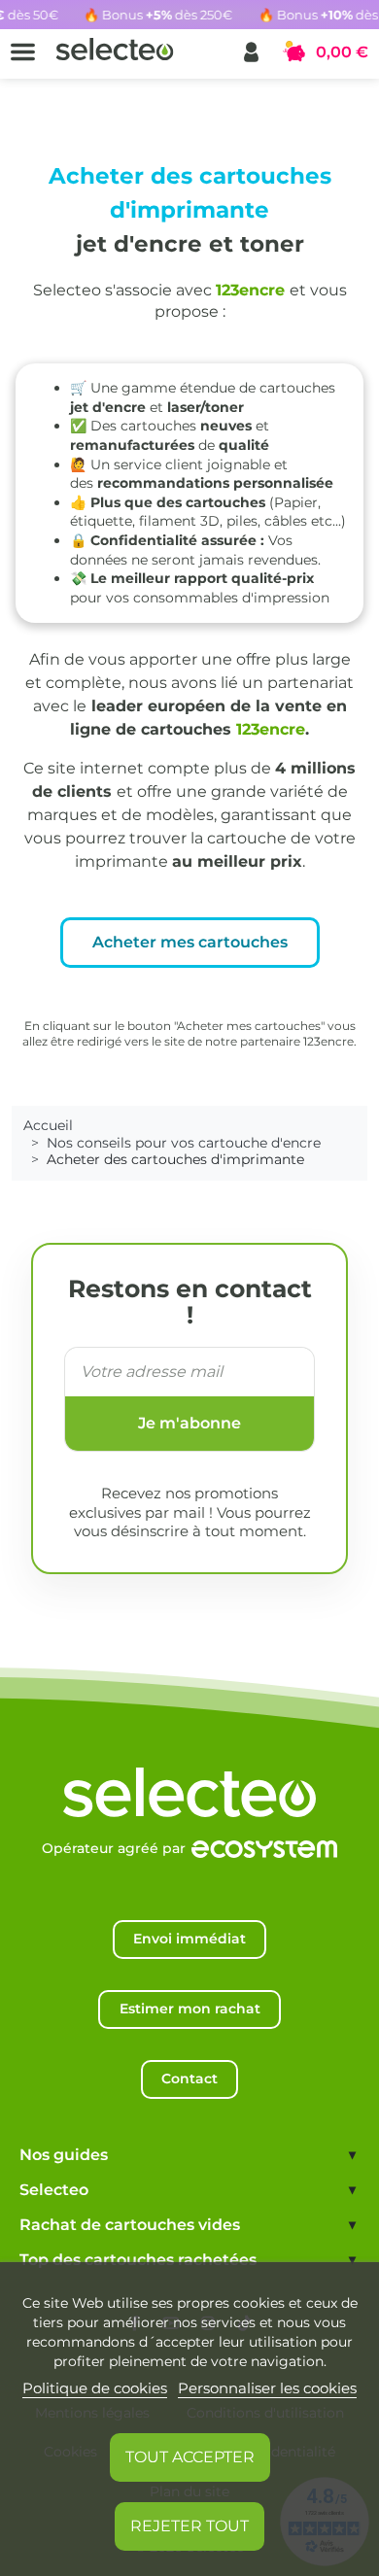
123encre (250, 290)
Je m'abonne (189, 1423)
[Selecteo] (189, 1772)
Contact (189, 2078)
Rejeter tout (189, 2526)
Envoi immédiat (189, 1939)
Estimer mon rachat (190, 2009)
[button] (251, 52)
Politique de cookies (95, 2388)
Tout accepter (190, 2457)
